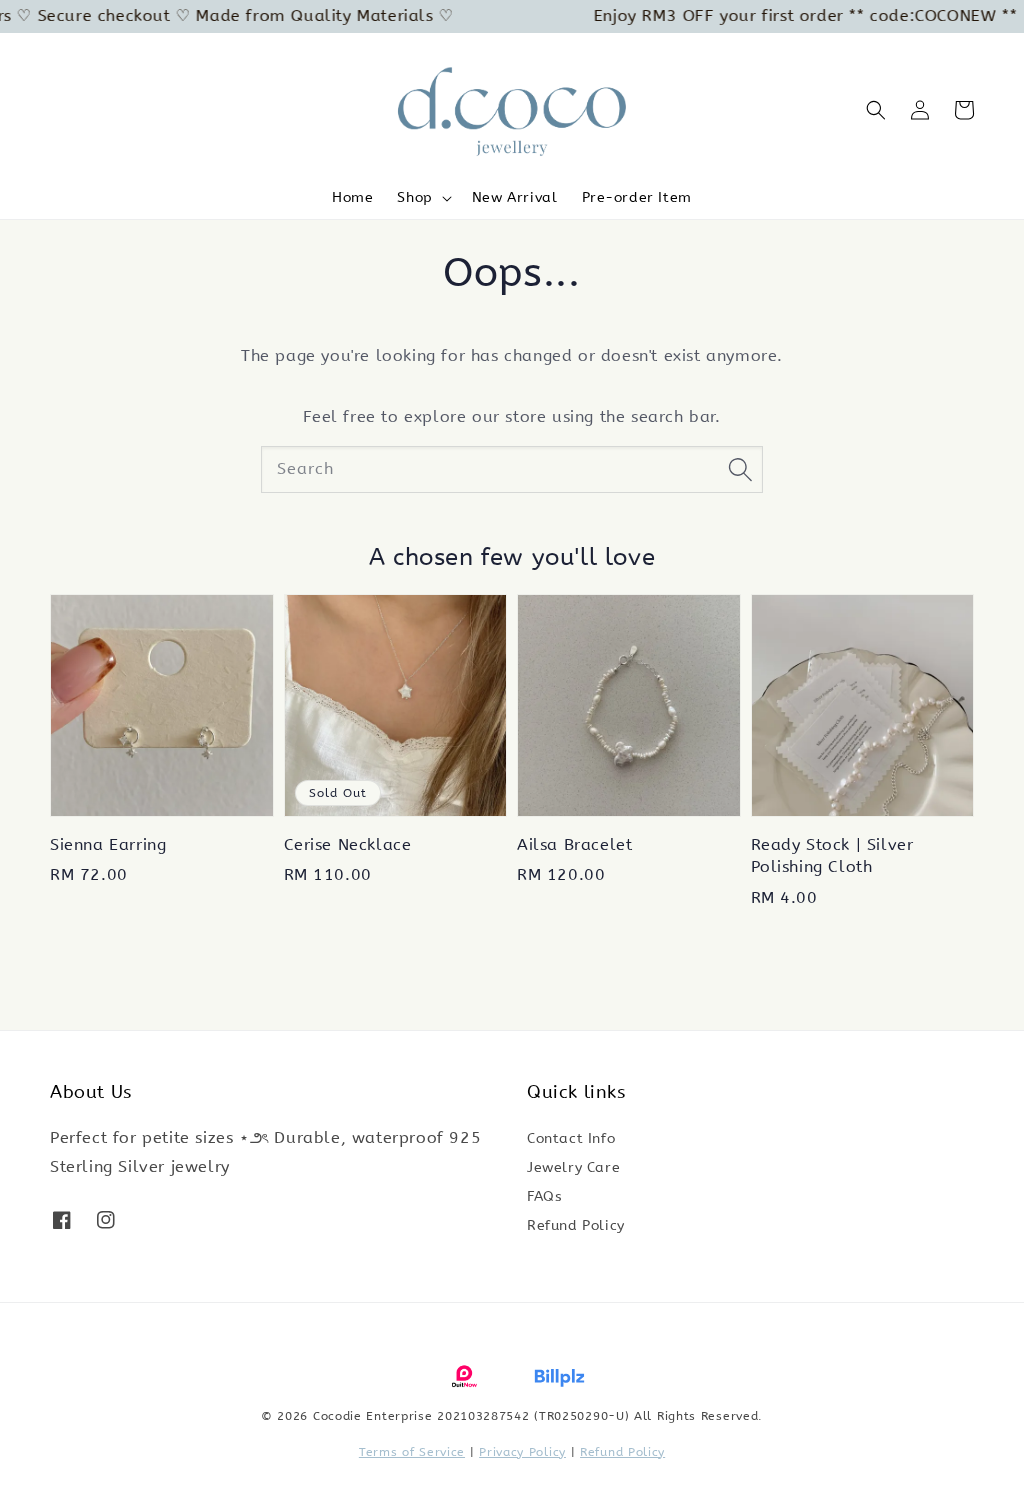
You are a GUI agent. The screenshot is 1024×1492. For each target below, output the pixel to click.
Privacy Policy (522, 1452)
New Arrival (515, 197)
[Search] (740, 469)
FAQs (544, 1196)
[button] (876, 110)
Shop (414, 197)
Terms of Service (412, 1452)
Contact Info (571, 1138)
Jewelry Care (573, 1167)
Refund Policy (576, 1225)
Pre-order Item (637, 197)
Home (352, 197)
